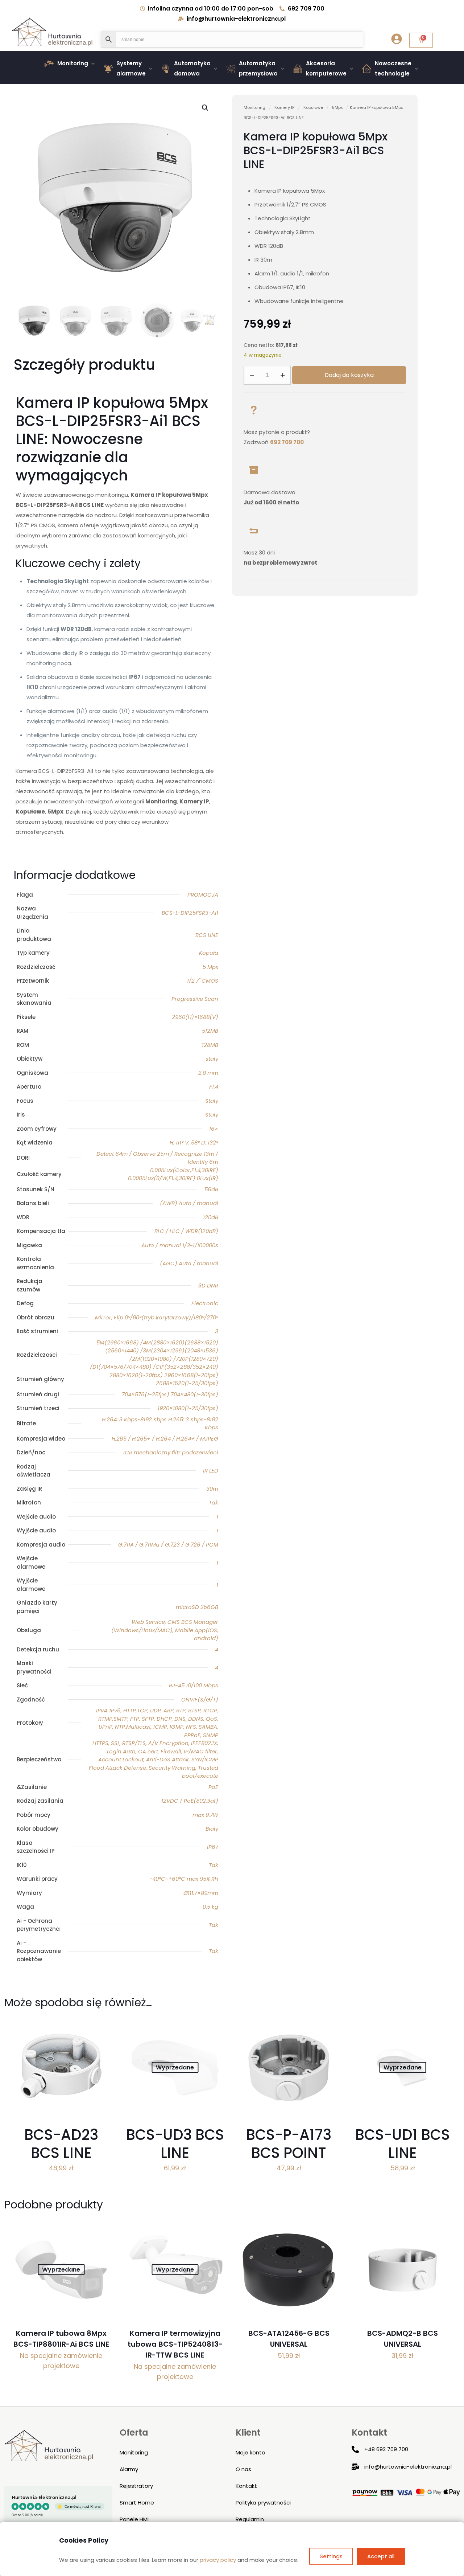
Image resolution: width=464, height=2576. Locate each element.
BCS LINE (207, 935)
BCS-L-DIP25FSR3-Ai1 (190, 913)
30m (212, 1489)
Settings (331, 2556)
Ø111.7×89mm (201, 1893)
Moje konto (250, 2452)
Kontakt (246, 2486)
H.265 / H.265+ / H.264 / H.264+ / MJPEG (165, 1439)
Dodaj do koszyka (349, 375)
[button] (71, 64)
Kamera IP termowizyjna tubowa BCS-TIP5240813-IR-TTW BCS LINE (175, 2344)
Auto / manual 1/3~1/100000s (180, 1245)
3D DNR (208, 1285)
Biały (212, 1829)
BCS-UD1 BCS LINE (403, 2144)
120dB (211, 1217)
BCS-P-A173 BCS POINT (289, 2144)
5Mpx (337, 107)
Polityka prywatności (263, 2503)
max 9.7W (205, 1815)
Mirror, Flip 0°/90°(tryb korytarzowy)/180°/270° (157, 1317)
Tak (214, 1502)
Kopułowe (313, 107)
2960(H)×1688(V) (195, 1017)
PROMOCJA (203, 895)
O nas (243, 2469)
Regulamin (250, 2519)
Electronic (205, 1303)
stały (212, 1059)
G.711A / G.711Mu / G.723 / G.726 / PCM (168, 1545)
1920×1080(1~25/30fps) (188, 1408)
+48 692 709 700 (386, 2449)
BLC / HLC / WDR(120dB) (186, 1231)
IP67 (213, 1847)
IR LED (211, 1471)
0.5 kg (210, 1907)
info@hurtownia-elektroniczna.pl (408, 2467)
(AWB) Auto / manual (189, 1203)
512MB (210, 1031)
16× (214, 1129)
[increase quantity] (283, 375)
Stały (212, 1101)
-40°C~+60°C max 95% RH (184, 1879)
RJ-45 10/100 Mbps (194, 1685)
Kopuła (209, 953)
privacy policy (218, 2560)
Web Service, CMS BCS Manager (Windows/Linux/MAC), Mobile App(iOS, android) (165, 1630)
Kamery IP (284, 107)
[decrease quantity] (252, 375)
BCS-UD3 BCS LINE (175, 2144)
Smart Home (137, 2503)
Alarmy (129, 2469)
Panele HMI (134, 2519)
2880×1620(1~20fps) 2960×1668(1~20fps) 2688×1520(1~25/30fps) (164, 1379)
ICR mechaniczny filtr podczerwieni (171, 1452)
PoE (213, 1787)
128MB (210, 1045)
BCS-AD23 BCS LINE (61, 2144)
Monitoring (254, 107)
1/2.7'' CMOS (203, 981)
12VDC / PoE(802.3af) (190, 1801)
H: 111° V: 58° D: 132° (194, 1142)
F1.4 (214, 1087)
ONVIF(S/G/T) (200, 1699)
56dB (211, 1189)
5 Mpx (210, 967)
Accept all (381, 2556)
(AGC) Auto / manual (189, 1263)
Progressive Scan (195, 999)
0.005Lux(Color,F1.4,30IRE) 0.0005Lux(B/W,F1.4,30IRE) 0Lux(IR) (173, 1174)
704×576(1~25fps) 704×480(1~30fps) (170, 1394)
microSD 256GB (197, 1607)
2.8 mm (208, 1073)
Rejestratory (136, 2486)
